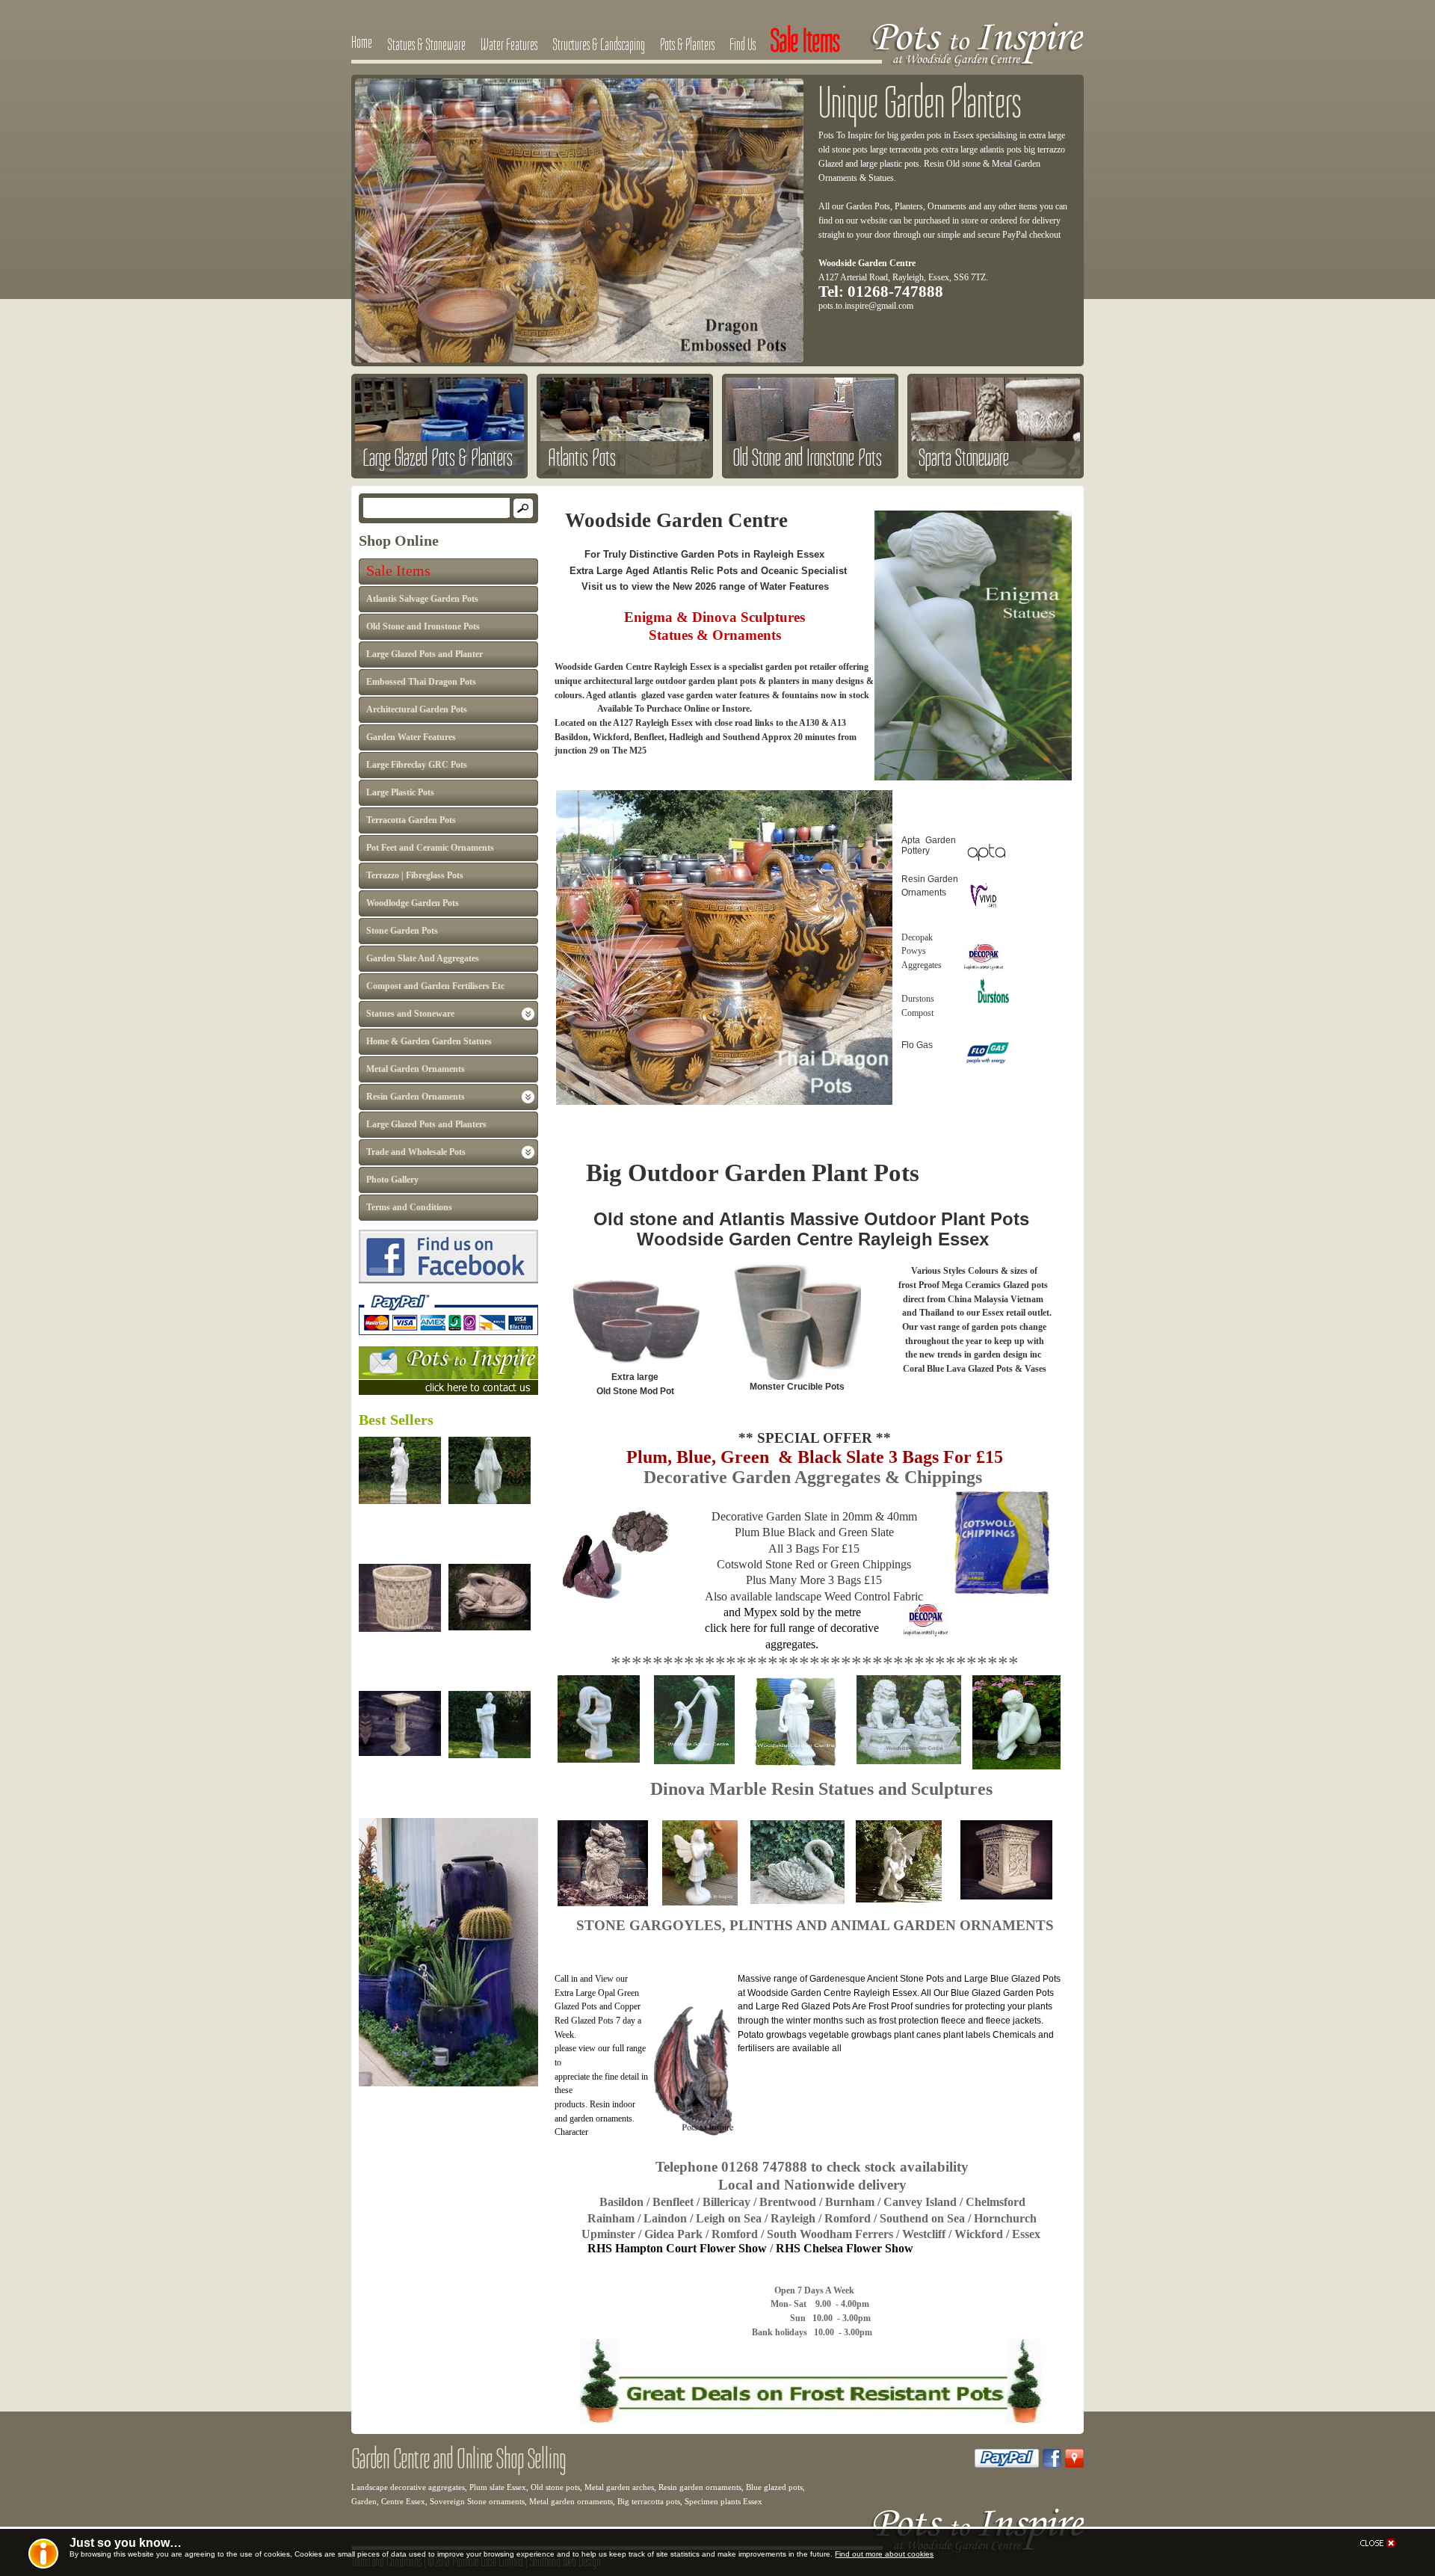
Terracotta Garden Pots (411, 820)
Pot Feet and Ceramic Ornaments (430, 848)
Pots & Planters (687, 44)
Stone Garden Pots (402, 931)
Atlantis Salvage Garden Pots (422, 599)
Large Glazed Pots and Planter (425, 654)
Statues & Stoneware (426, 44)
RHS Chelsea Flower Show (846, 2248)
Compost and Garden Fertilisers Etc (435, 986)
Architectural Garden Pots (417, 709)
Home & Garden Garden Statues (429, 1041)
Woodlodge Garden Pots (413, 903)
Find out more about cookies (884, 2554)
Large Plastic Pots (400, 792)
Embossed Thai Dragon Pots (421, 682)
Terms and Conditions (409, 1207)
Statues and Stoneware (410, 1014)
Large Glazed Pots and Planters (426, 1124)
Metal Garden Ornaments (416, 1069)
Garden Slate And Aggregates (423, 958)
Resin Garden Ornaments (416, 1097)
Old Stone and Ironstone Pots (423, 626)
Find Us (743, 44)
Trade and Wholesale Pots (416, 1152)
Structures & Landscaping (599, 44)
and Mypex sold (763, 1612)
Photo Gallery (392, 1180)
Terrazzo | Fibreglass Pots (415, 875)
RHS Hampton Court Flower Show (679, 2248)
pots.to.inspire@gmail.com (866, 306)
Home (362, 42)
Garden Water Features (411, 737)
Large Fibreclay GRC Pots (417, 765)
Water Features (509, 44)
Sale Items (398, 570)
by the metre (832, 1612)
